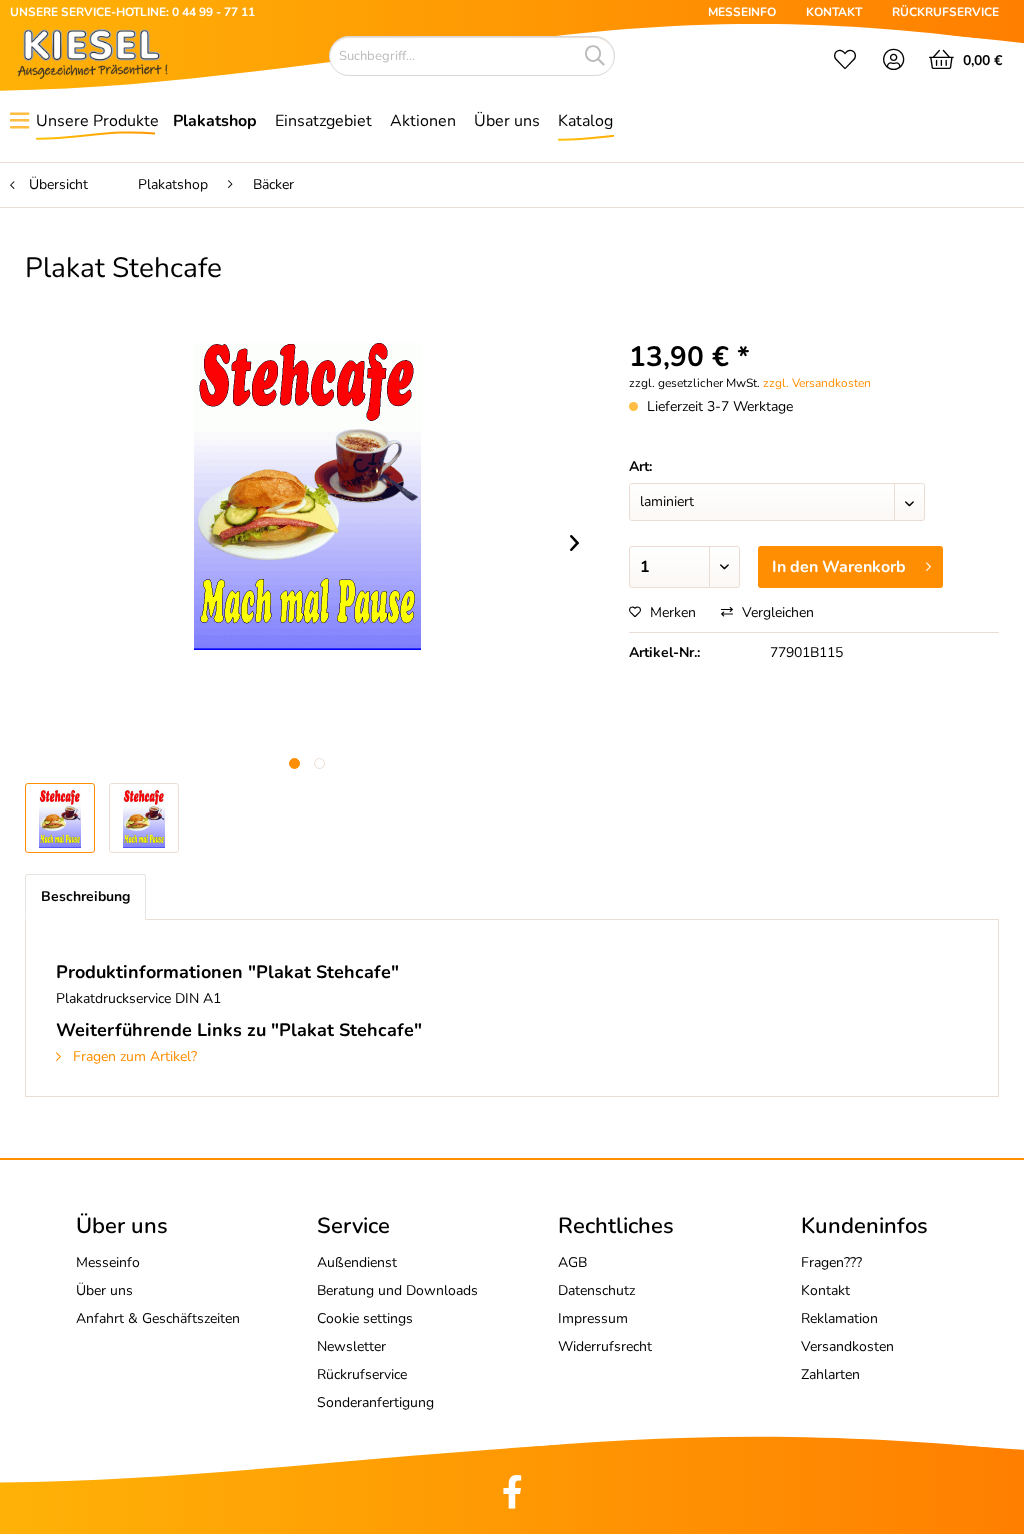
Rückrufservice (362, 1374)
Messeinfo (108, 1262)
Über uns (104, 1290)
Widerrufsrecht (605, 1346)
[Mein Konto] (894, 62)
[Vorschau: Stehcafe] (60, 818)
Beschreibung (85, 896)
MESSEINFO (742, 12)
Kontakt (825, 1290)
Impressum (593, 1318)
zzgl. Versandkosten (817, 383)
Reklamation (839, 1318)
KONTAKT (834, 12)
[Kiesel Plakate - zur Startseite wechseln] (92, 54)
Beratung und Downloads (397, 1290)
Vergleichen (776, 612)
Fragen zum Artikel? (133, 1056)
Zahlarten (830, 1374)
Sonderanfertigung (375, 1402)
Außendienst (357, 1262)
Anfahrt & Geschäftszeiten (158, 1318)
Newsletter (351, 1346)
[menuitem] (845, 62)
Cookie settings (365, 1318)
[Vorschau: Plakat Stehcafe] (144, 818)
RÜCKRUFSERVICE (945, 12)
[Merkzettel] (845, 62)
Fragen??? (831, 1262)
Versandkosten (847, 1346)
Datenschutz (596, 1290)
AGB (572, 1262)
